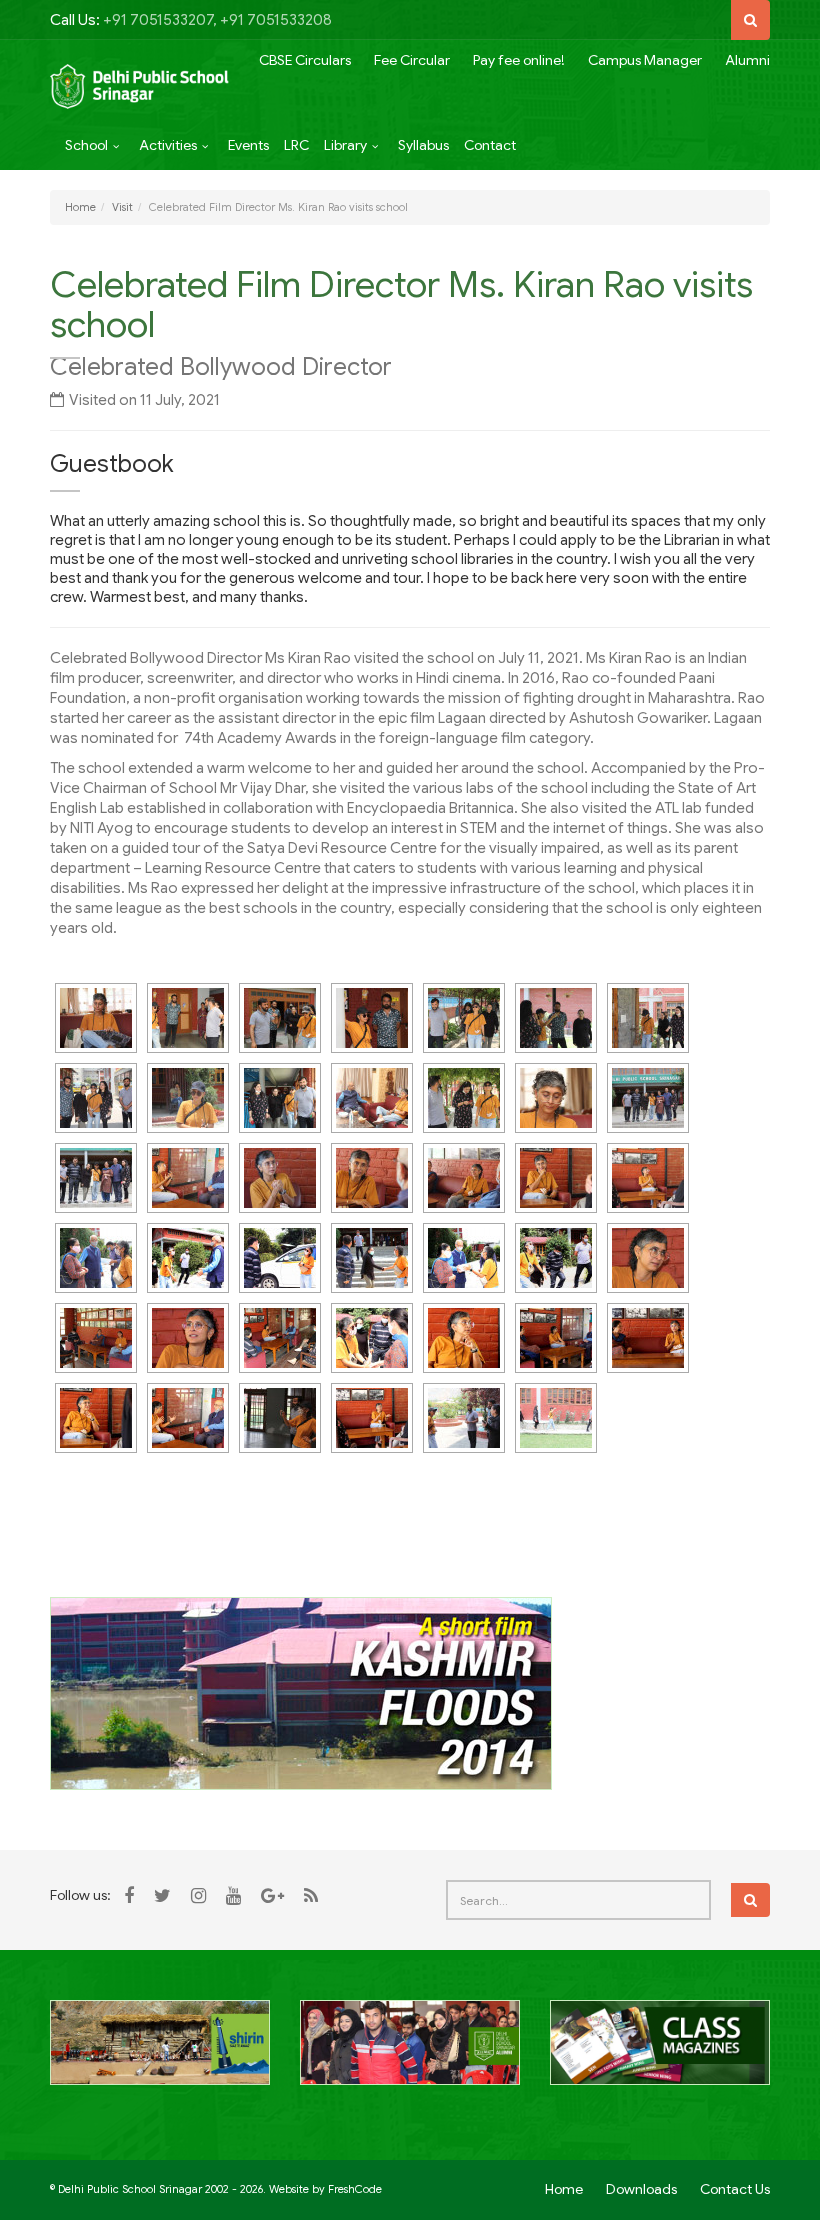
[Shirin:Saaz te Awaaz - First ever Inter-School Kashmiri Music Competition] (160, 2054)
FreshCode (355, 2189)
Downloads (641, 2189)
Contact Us (735, 2189)
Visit (122, 207)
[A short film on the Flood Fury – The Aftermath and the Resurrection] (301, 1692)
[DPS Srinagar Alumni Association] (410, 2054)
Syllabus (423, 145)
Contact (490, 145)
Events (248, 145)
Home (80, 207)
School (86, 145)
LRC (296, 145)
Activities (168, 145)
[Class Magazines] (660, 2054)
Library (345, 145)
